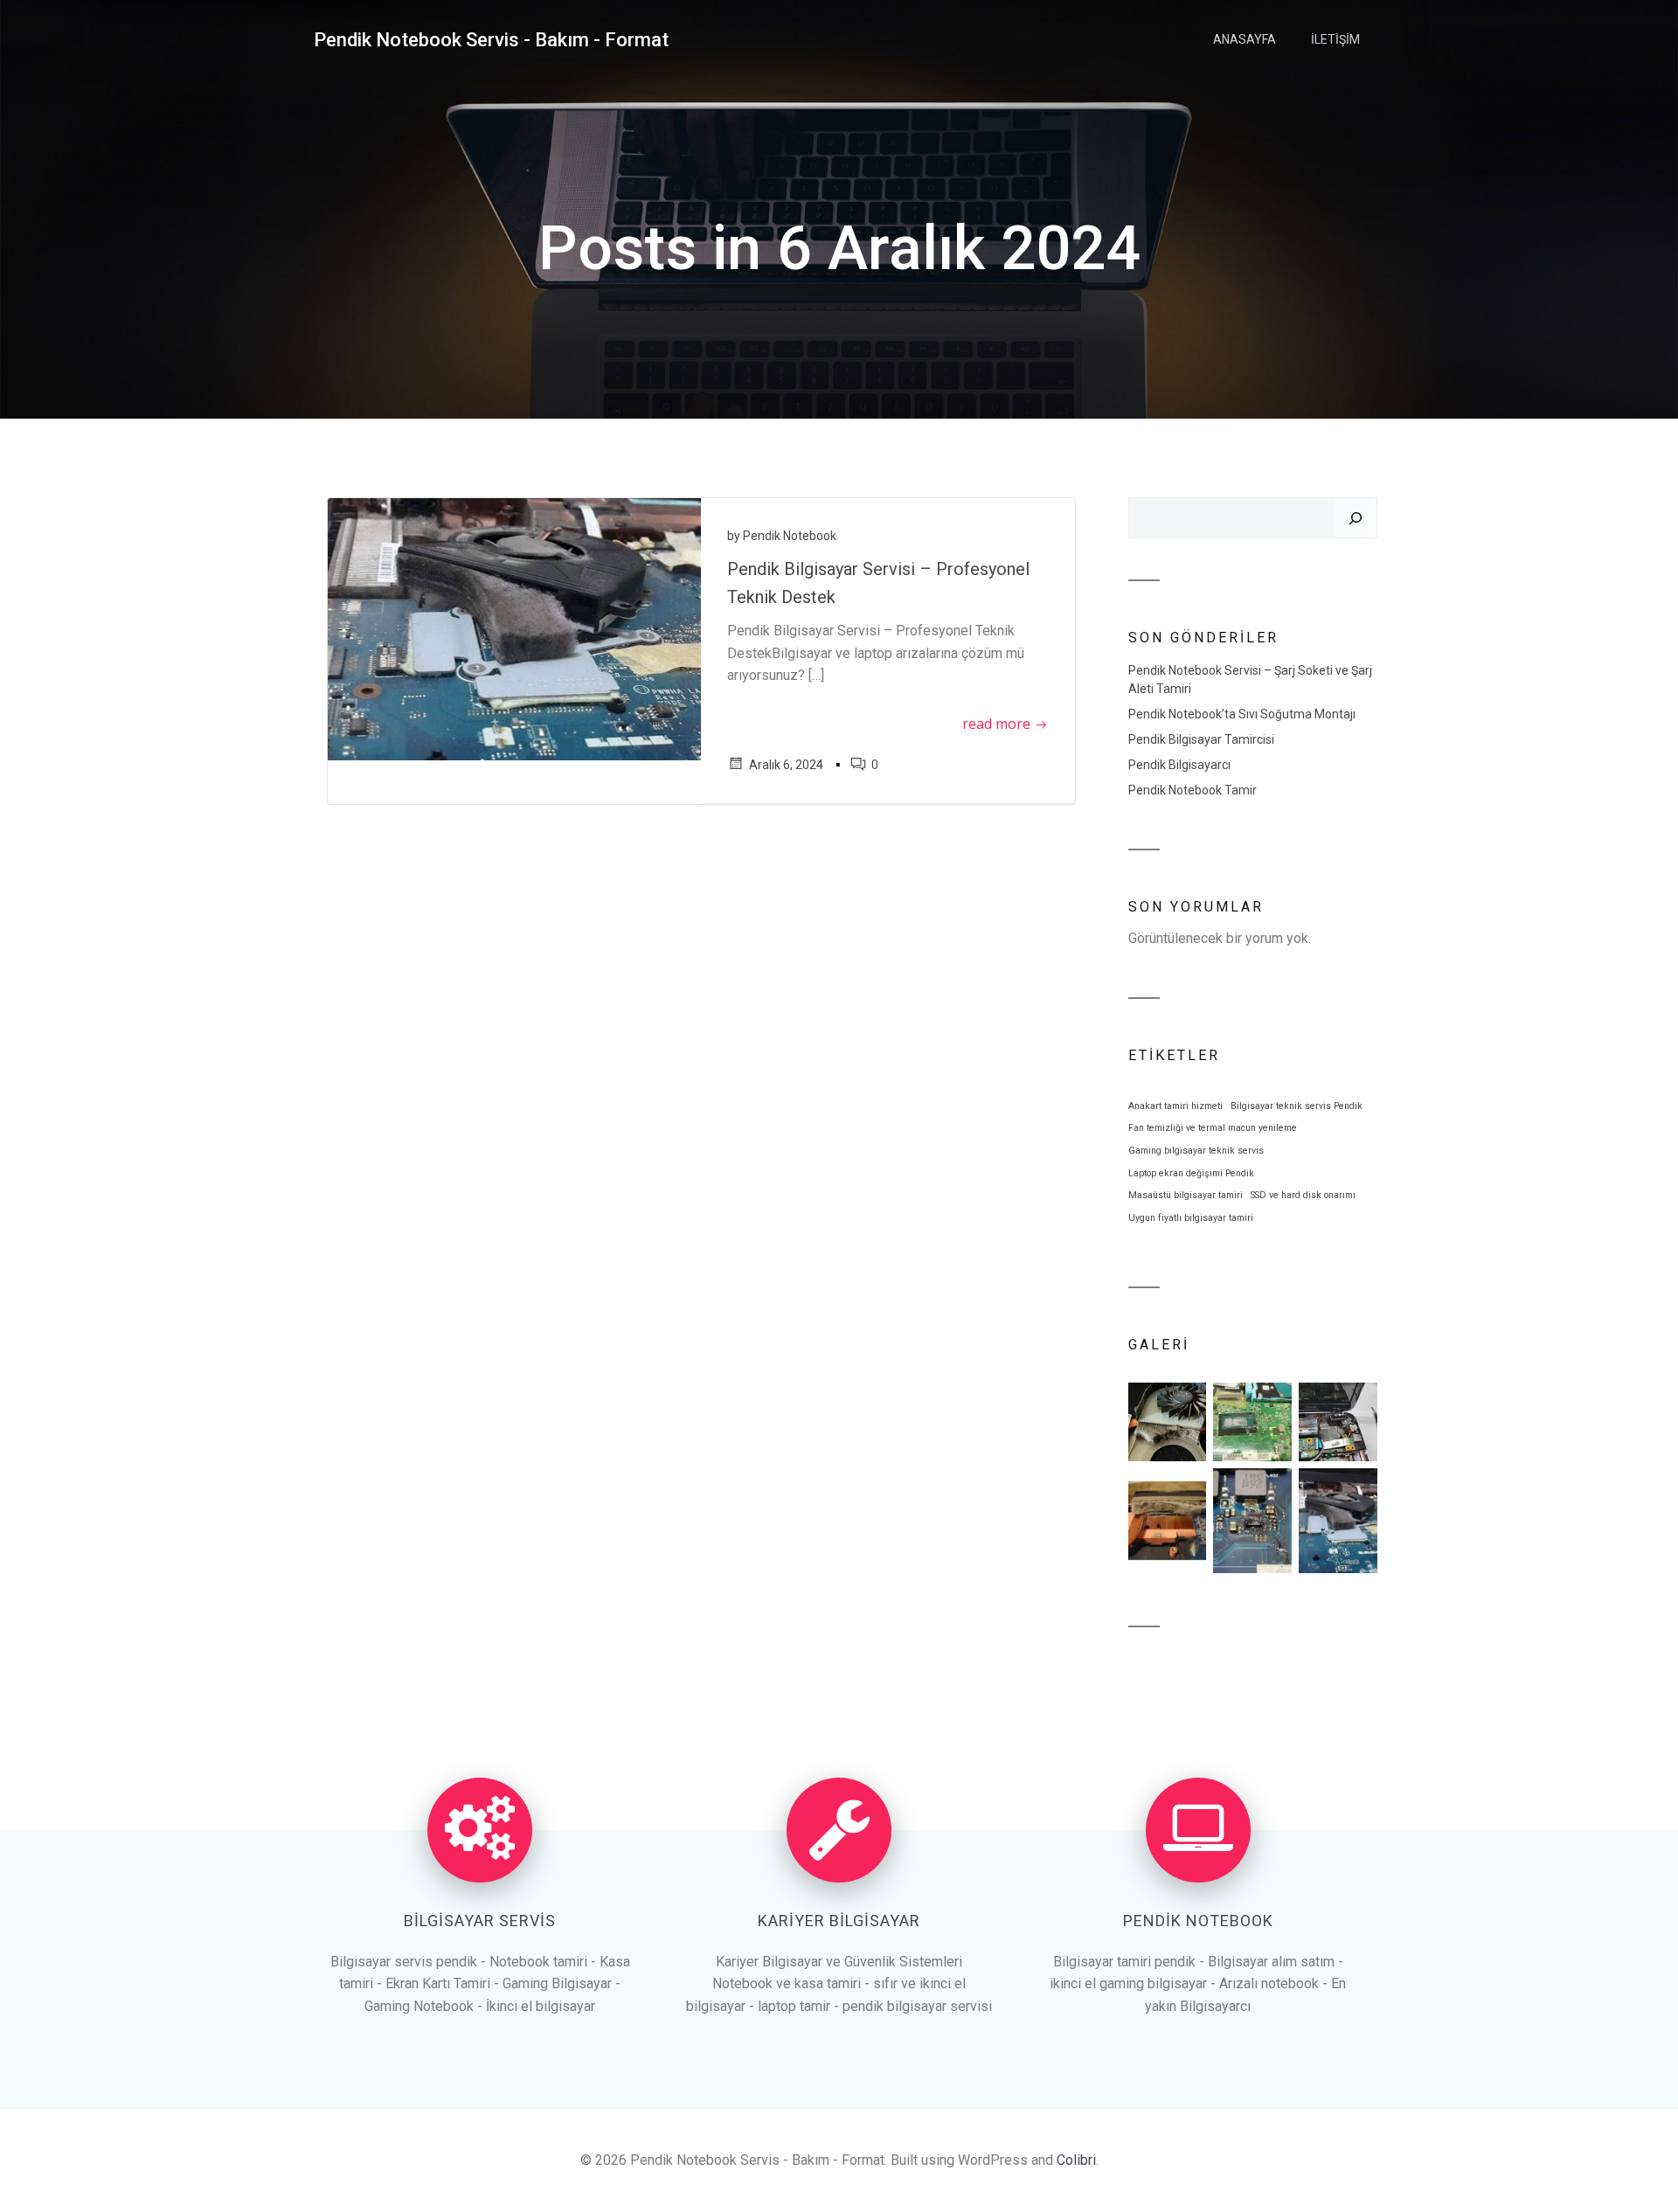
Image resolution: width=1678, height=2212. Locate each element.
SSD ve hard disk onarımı (1303, 1195)
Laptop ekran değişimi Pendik (1191, 1173)
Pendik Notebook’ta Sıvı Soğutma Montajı (1242, 714)
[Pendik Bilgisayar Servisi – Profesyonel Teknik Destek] (514, 628)
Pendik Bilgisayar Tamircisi (1201, 739)
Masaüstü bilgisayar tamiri (1186, 1195)
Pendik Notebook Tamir (1193, 790)
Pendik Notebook (790, 536)
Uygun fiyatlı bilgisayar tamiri (1191, 1218)
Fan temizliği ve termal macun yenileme (1213, 1128)
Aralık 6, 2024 (786, 765)
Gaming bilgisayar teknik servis (1196, 1151)
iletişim (1335, 39)
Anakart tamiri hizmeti (1175, 1106)
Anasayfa (1245, 39)
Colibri (1076, 2160)
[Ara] (1356, 518)
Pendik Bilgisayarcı (1179, 765)
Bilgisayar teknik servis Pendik (1297, 1106)
